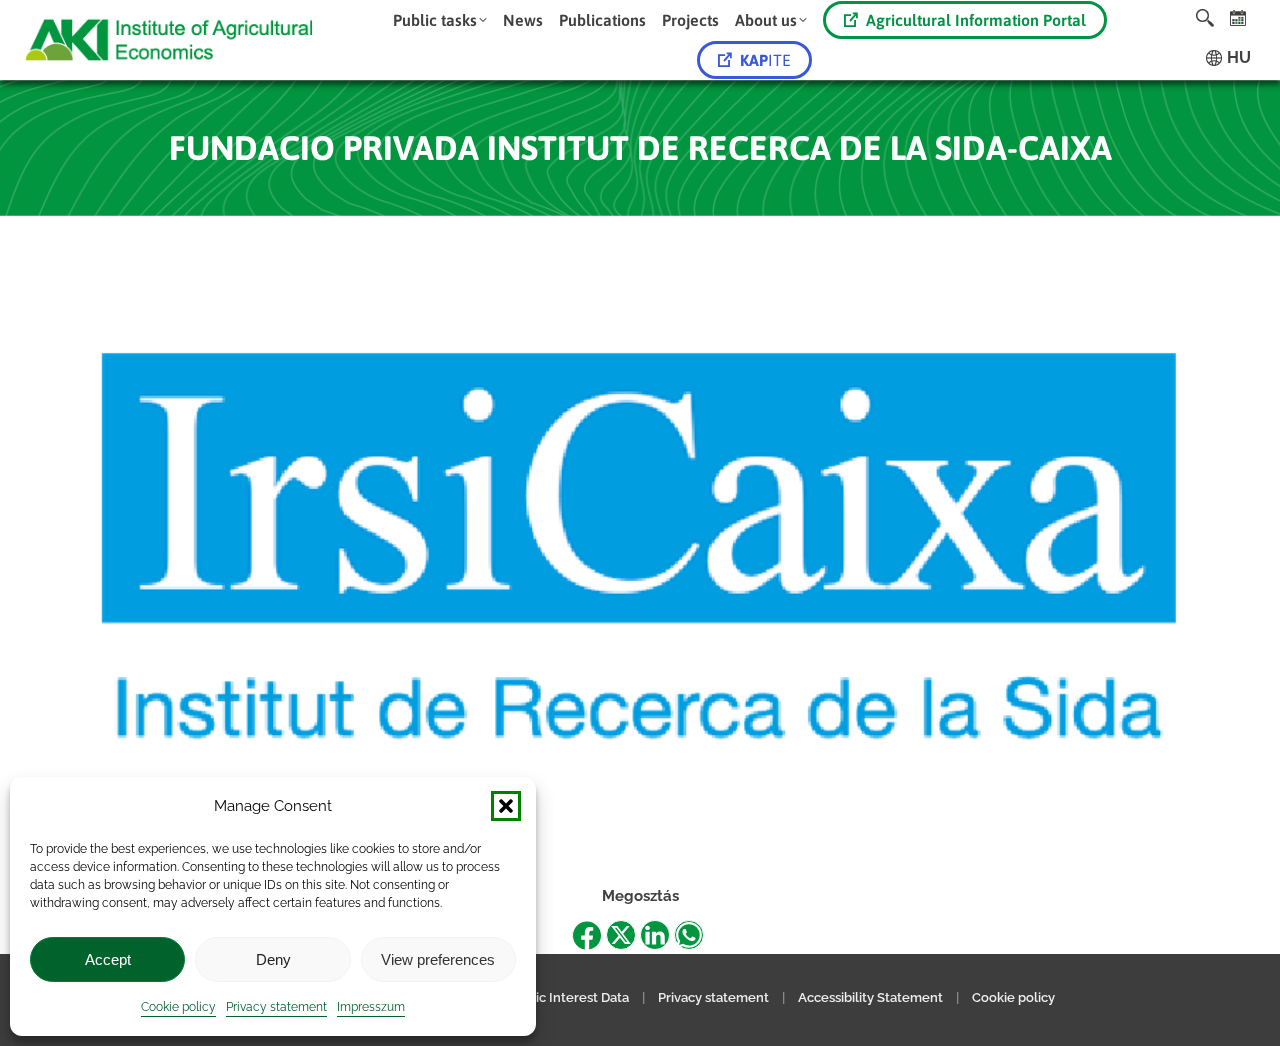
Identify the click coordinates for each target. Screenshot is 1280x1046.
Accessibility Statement (870, 997)
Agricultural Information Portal (976, 20)
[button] (506, 806)
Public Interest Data (568, 997)
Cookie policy (178, 1007)
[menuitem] (440, 20)
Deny (273, 959)
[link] (1238, 17)
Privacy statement (276, 1007)
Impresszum (371, 1007)
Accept (108, 959)
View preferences (438, 959)
